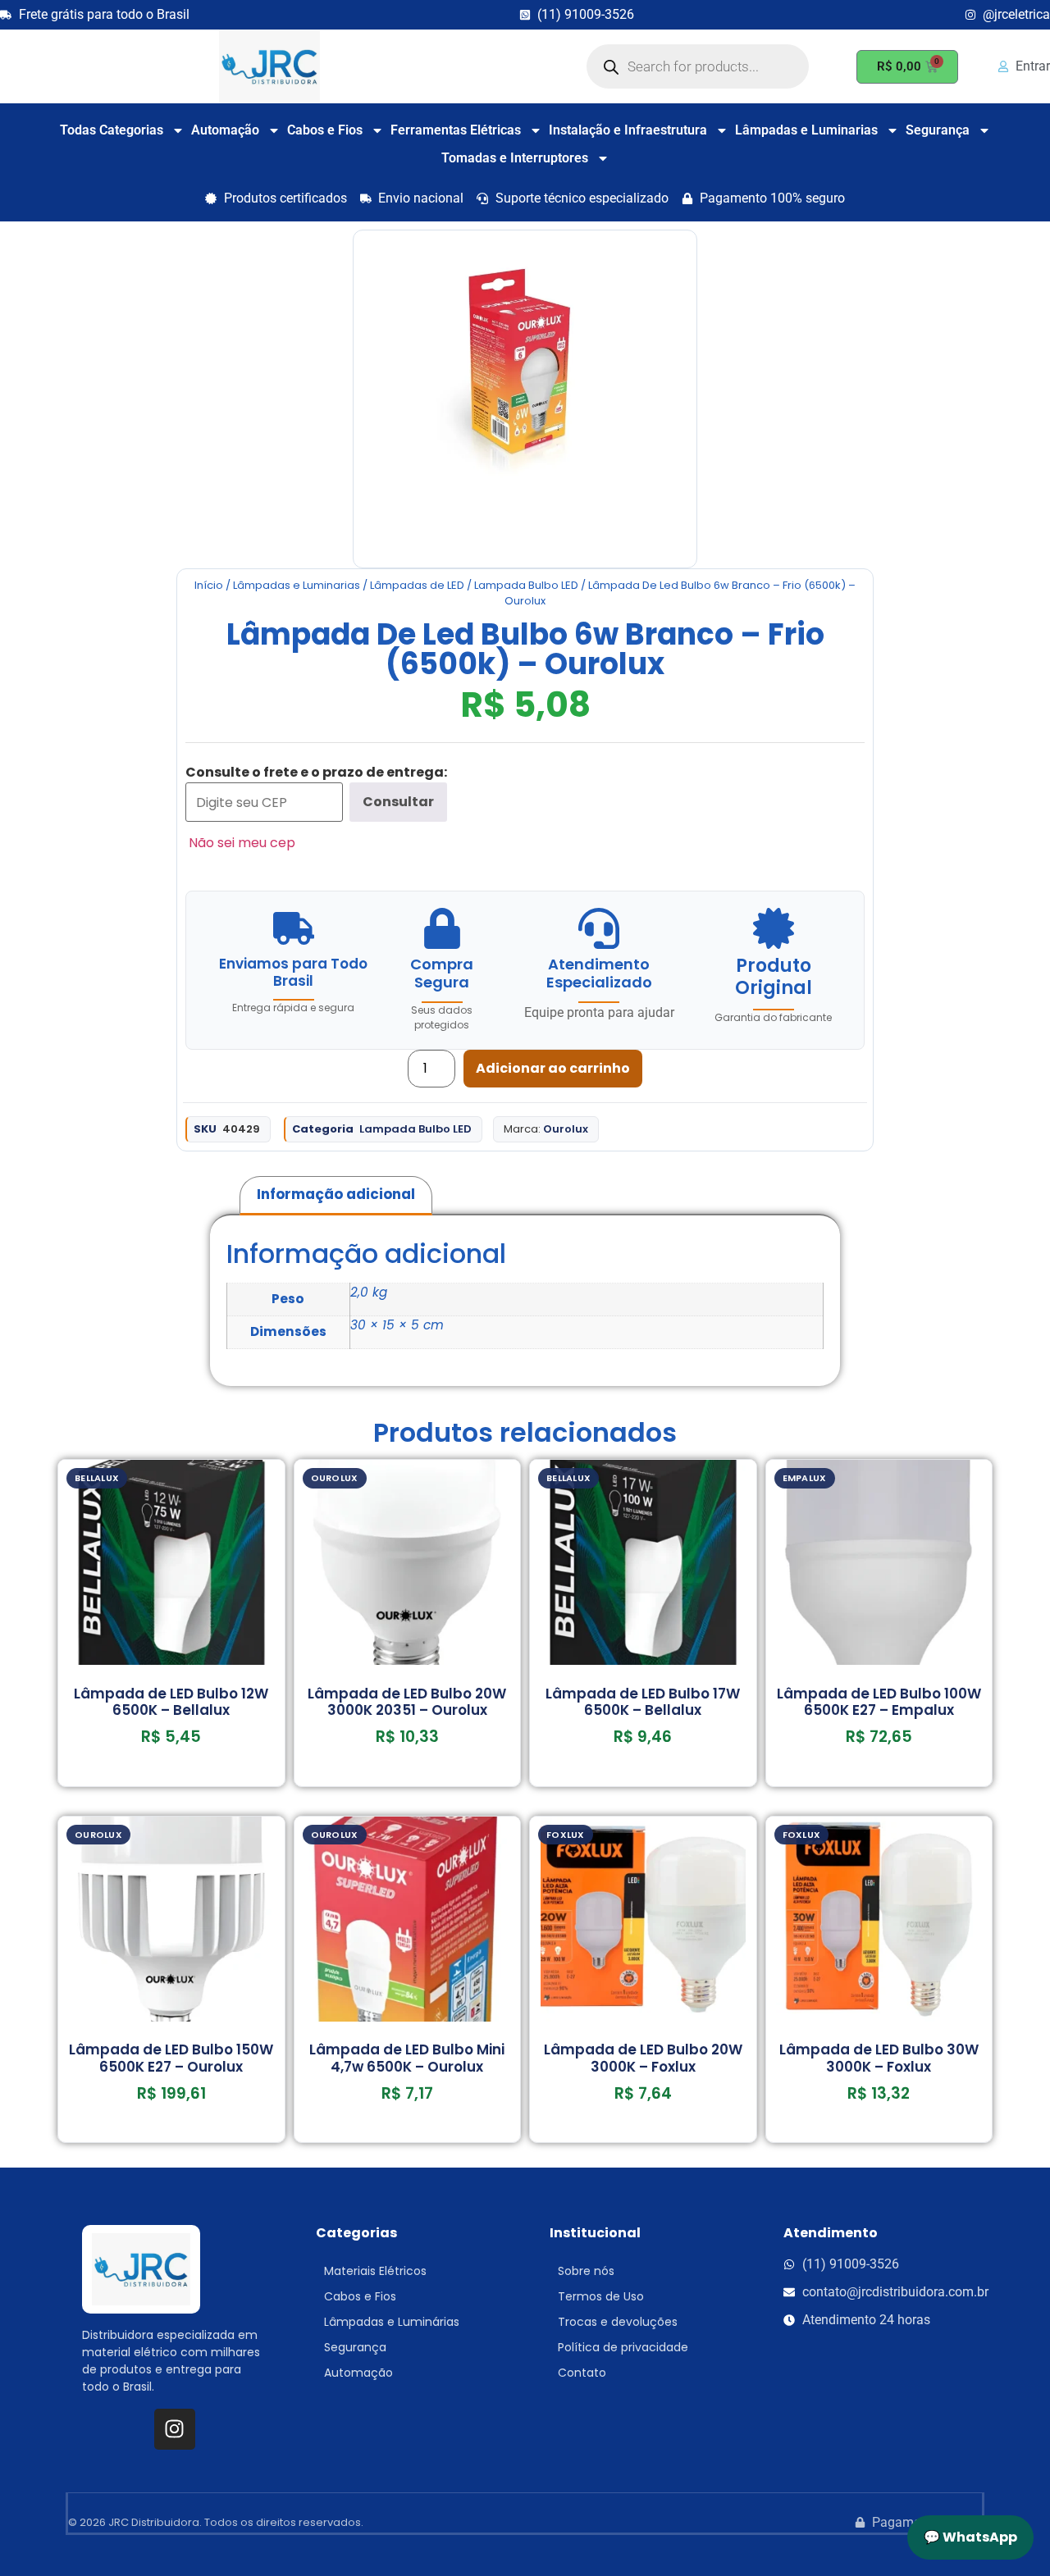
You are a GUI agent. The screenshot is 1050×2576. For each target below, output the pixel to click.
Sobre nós (586, 2271)
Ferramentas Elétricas (456, 130)
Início (209, 585)
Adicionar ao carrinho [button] (171, 1781)
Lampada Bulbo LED (526, 585)
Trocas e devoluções (618, 2322)
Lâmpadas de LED (417, 585)
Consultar (398, 802)
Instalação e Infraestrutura (628, 130)
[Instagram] (175, 2429)
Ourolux (566, 1129)
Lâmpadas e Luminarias (806, 130)
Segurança (938, 130)
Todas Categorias (112, 130)
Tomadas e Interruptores (515, 158)
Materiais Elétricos (375, 2271)
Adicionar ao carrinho (553, 1068)
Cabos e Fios (325, 130)
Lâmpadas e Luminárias (392, 2322)
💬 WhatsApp (970, 2537)
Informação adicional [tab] (336, 1194)
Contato (582, 2373)
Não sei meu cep (242, 843)
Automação (225, 130)
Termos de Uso (601, 2296)
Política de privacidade (623, 2347)
